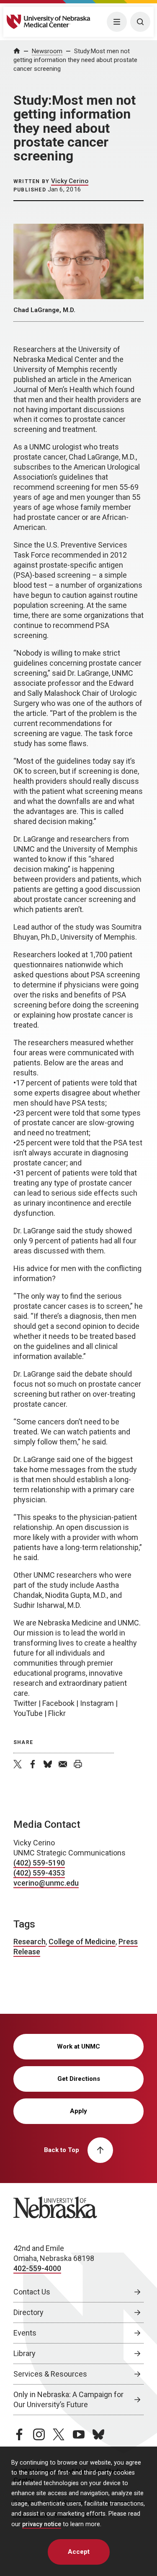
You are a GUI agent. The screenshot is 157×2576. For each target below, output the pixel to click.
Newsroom (47, 51)
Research (30, 1942)
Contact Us (32, 2292)
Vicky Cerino (70, 181)
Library (24, 2353)
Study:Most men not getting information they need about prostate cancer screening (75, 60)
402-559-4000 (37, 2268)
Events (25, 2333)
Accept (79, 2552)
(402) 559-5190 (39, 1863)
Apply (78, 2111)
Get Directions (79, 2079)
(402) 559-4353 (39, 1873)
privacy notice (42, 2524)
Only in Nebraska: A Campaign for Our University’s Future (68, 2399)
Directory (28, 2312)
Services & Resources (50, 2374)
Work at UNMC (78, 2046)
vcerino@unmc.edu (46, 1883)
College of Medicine (82, 1942)
